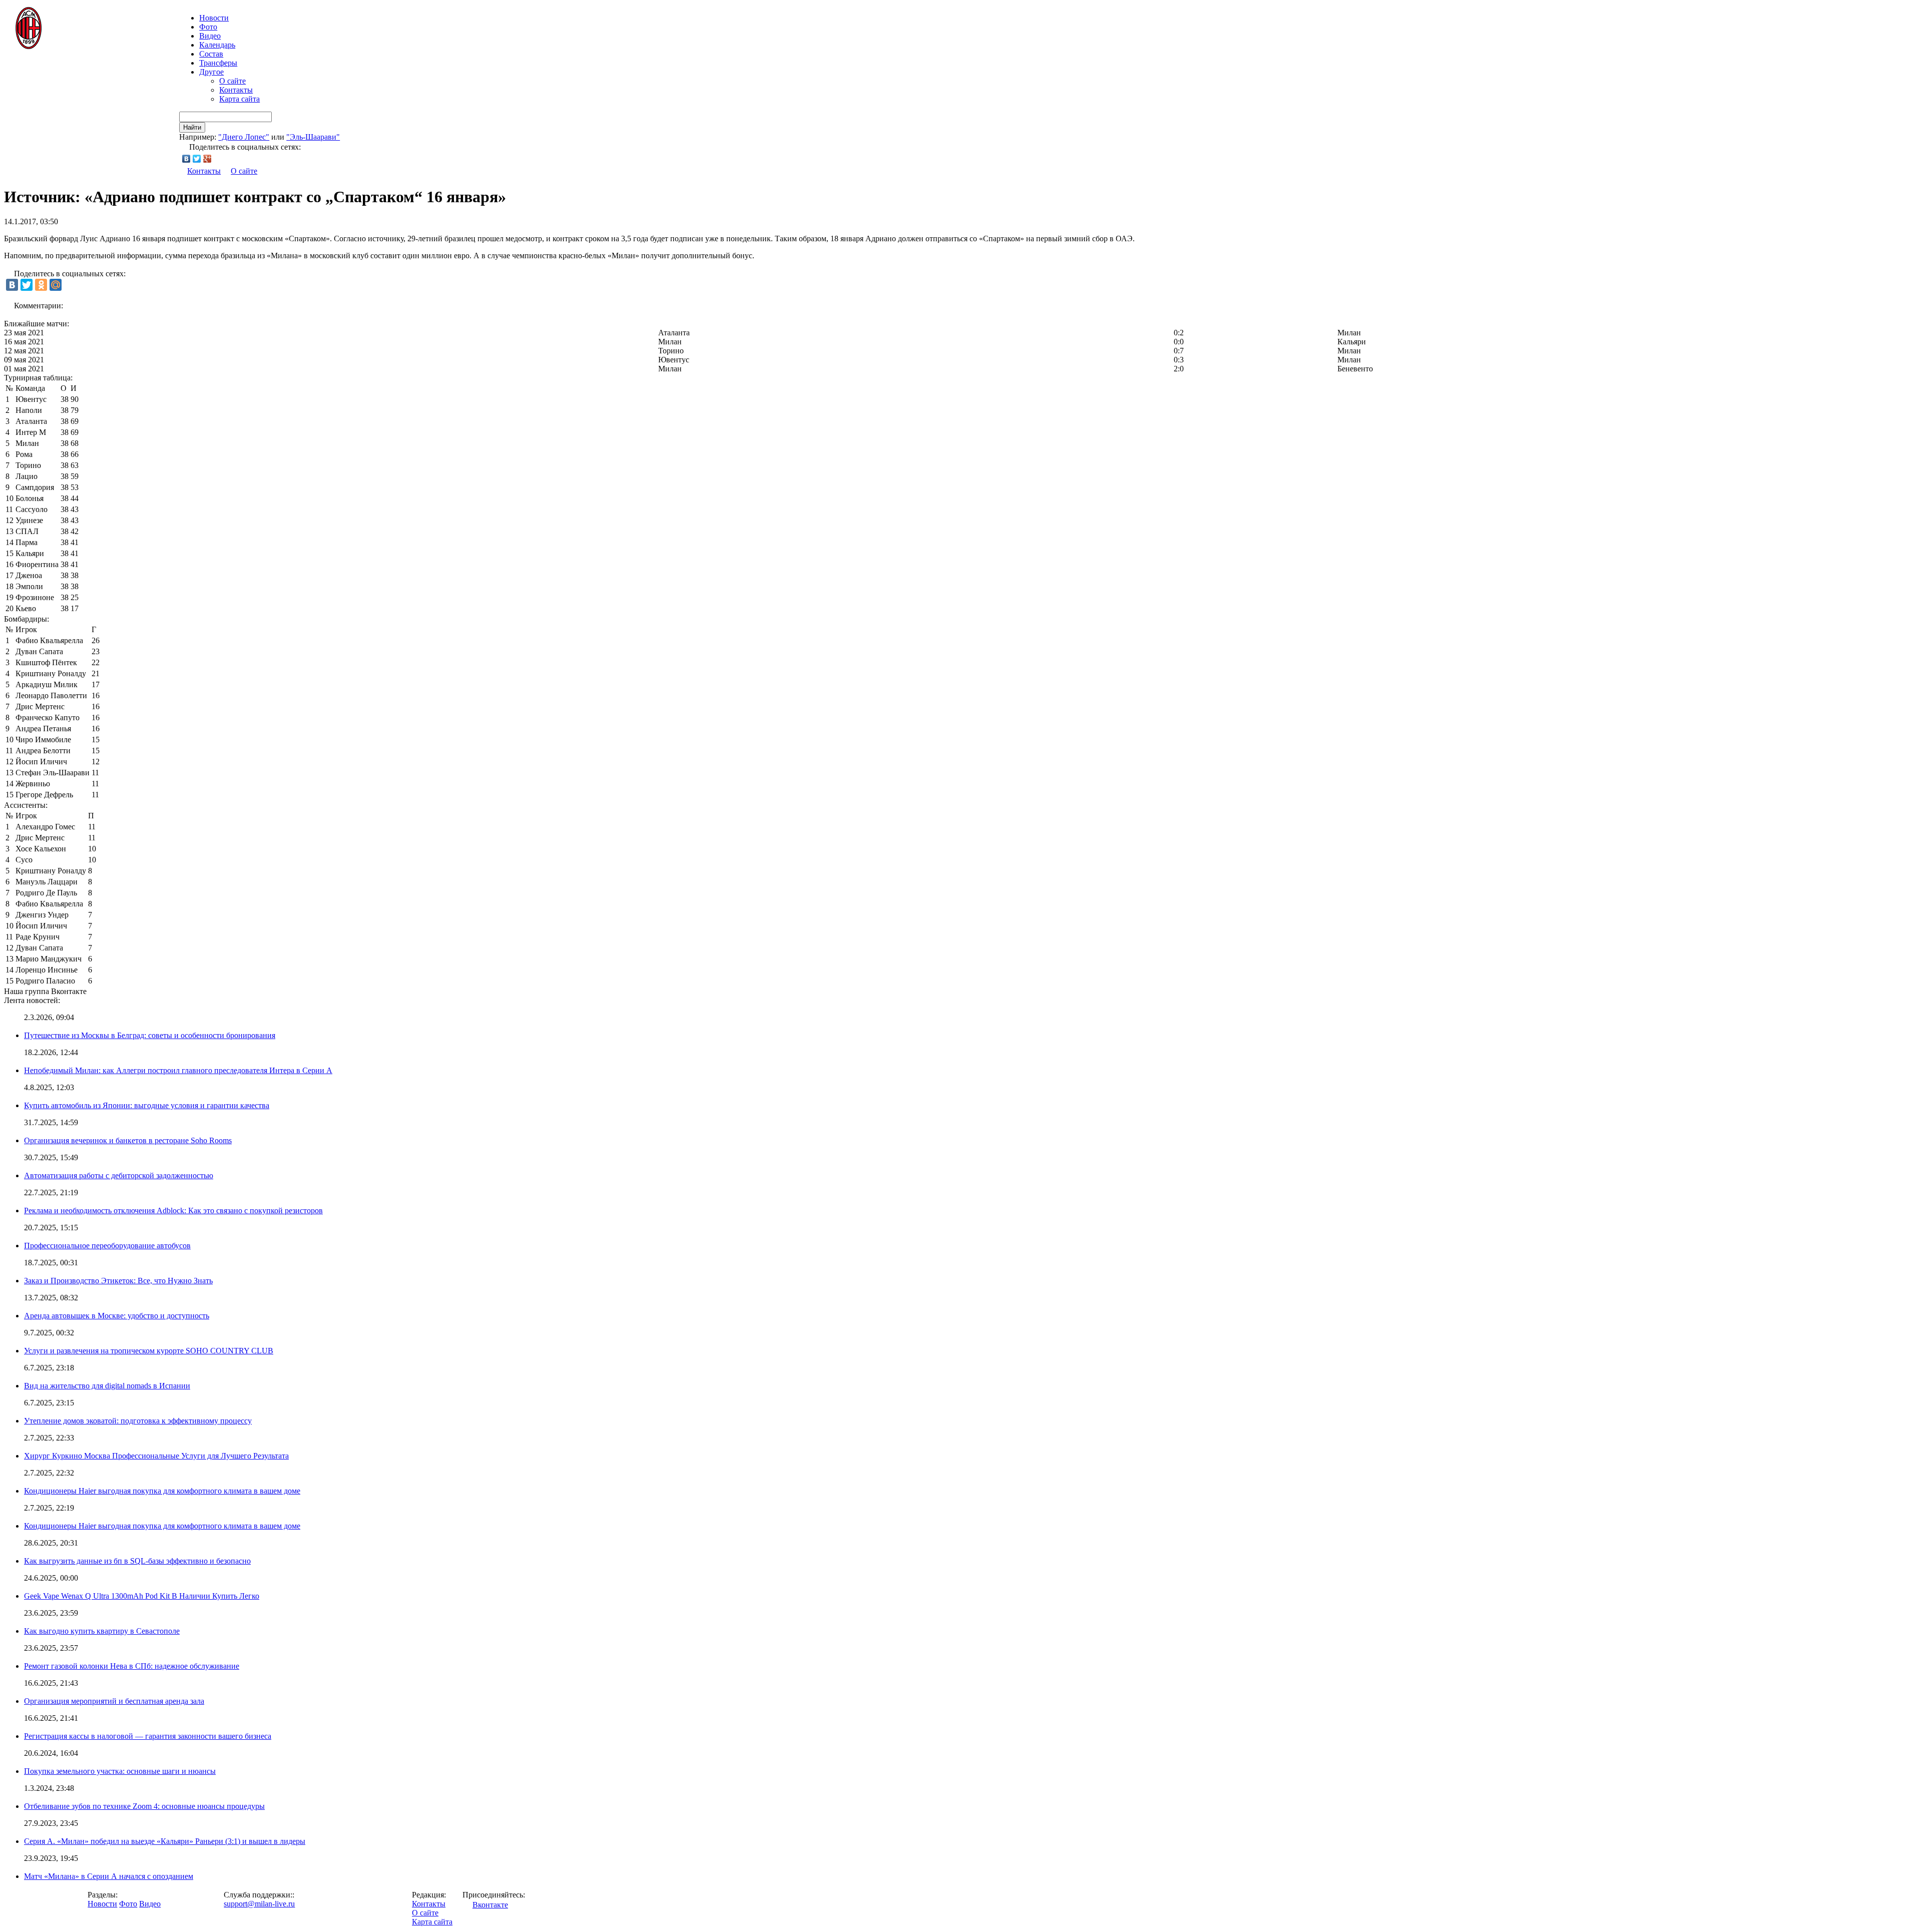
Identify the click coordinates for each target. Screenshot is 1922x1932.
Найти (192, 127)
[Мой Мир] (56, 285)
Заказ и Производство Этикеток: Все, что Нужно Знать (118, 1281)
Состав (211, 54)
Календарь (217, 45)
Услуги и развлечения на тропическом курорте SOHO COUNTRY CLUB (149, 1351)
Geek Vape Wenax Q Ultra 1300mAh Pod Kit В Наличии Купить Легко (142, 1596)
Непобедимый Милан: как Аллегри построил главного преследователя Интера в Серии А (178, 1070)
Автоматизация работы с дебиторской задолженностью (119, 1175)
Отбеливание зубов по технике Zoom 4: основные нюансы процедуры (144, 1806)
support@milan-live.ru (259, 1904)
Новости (102, 1904)
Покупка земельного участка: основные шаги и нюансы (120, 1771)
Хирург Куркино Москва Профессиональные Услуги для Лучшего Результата (156, 1456)
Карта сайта (239, 99)
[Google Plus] (207, 159)
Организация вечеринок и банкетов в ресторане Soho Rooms (128, 1140)
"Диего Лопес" (244, 137)
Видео (210, 36)
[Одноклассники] (41, 285)
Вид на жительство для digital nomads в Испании (107, 1386)
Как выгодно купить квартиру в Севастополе (102, 1631)
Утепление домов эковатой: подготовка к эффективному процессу (138, 1421)
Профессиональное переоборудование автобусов (107, 1246)
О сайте (232, 81)
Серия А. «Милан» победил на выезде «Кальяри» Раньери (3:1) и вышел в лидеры (165, 1841)
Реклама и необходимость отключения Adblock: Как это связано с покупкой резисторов (173, 1211)
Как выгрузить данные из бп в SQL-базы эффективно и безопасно (137, 1561)
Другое (211, 72)
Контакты (236, 90)
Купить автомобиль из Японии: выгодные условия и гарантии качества (147, 1105)
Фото (208, 27)
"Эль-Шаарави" (313, 137)
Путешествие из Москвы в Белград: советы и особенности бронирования (150, 1035)
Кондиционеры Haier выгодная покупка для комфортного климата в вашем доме (162, 1491)
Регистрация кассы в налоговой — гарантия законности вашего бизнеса (148, 1736)
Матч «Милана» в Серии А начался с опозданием (109, 1876)
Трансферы (218, 63)
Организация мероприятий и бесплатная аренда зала (114, 1701)
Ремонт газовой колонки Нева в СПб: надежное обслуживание (132, 1666)
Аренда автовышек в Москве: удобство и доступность (117, 1316)
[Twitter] (197, 159)
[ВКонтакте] (186, 159)
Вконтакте (490, 1905)
